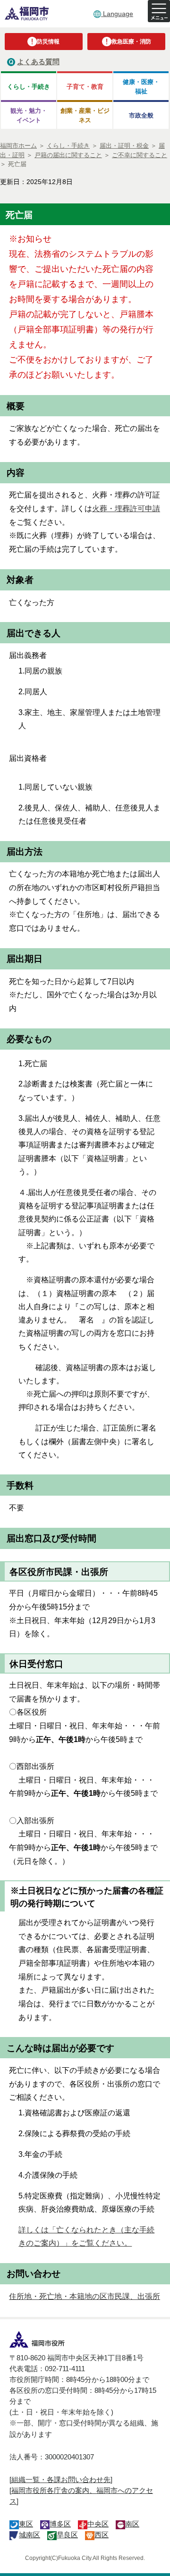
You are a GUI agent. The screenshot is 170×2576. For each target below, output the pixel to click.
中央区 (98, 2524)
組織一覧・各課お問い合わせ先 (61, 2479)
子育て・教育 (85, 87)
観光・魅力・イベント (29, 115)
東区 (26, 2524)
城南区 (30, 2535)
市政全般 (141, 115)
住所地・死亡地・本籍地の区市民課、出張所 (85, 2296)
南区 (132, 2524)
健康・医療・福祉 (141, 86)
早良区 (67, 2535)
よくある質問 (38, 62)
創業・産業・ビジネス (85, 115)
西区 (102, 2535)
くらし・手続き (29, 87)
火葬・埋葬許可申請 (126, 509)
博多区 (60, 2524)
